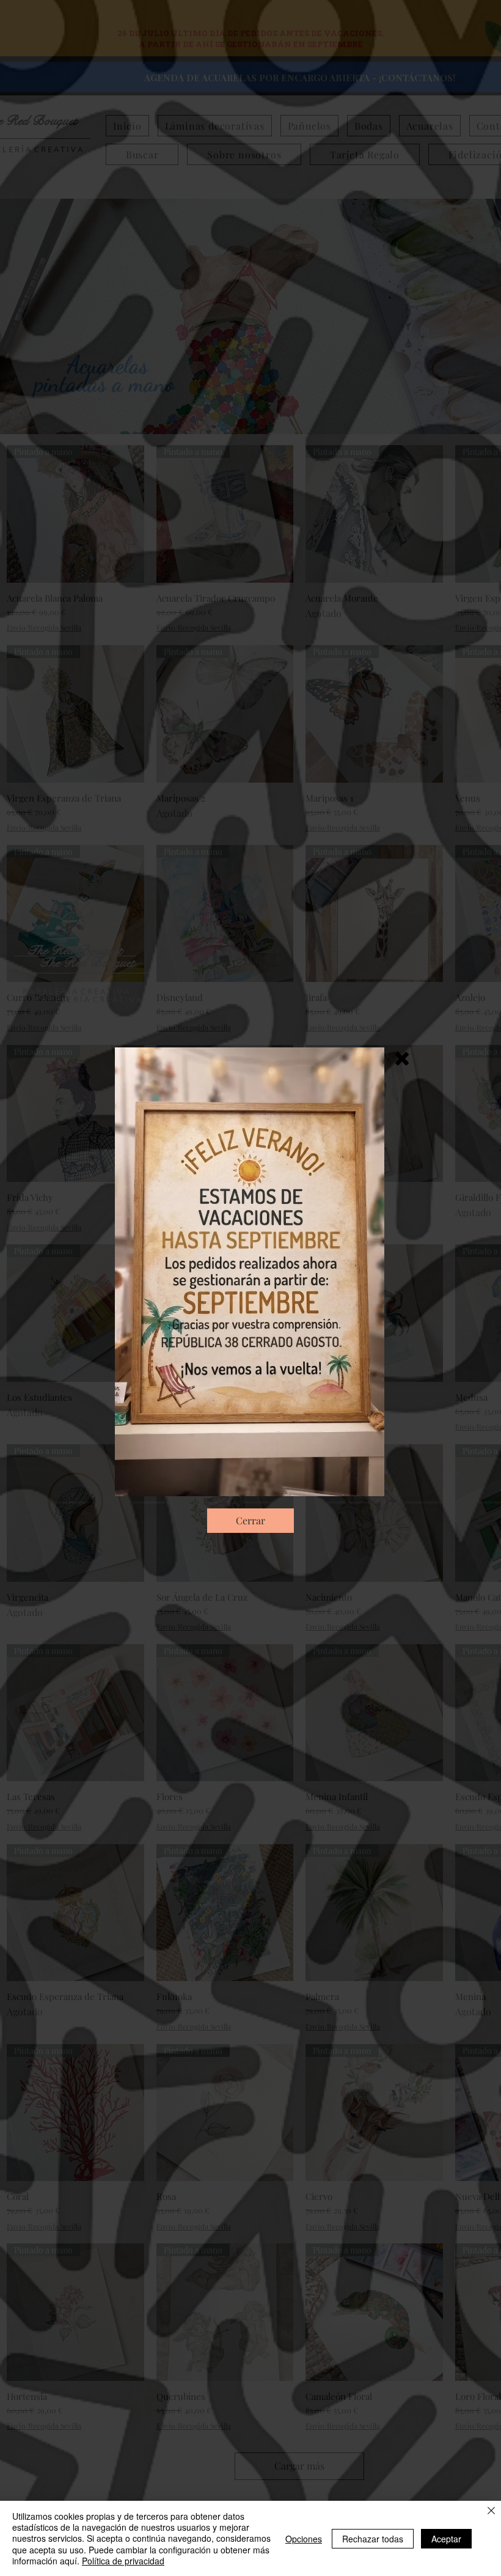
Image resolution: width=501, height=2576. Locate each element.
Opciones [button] (304, 2539)
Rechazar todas (373, 2539)
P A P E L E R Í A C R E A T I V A (88, 999)
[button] (402, 1059)
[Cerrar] (491, 2511)
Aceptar (446, 2539)
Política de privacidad (123, 2561)
